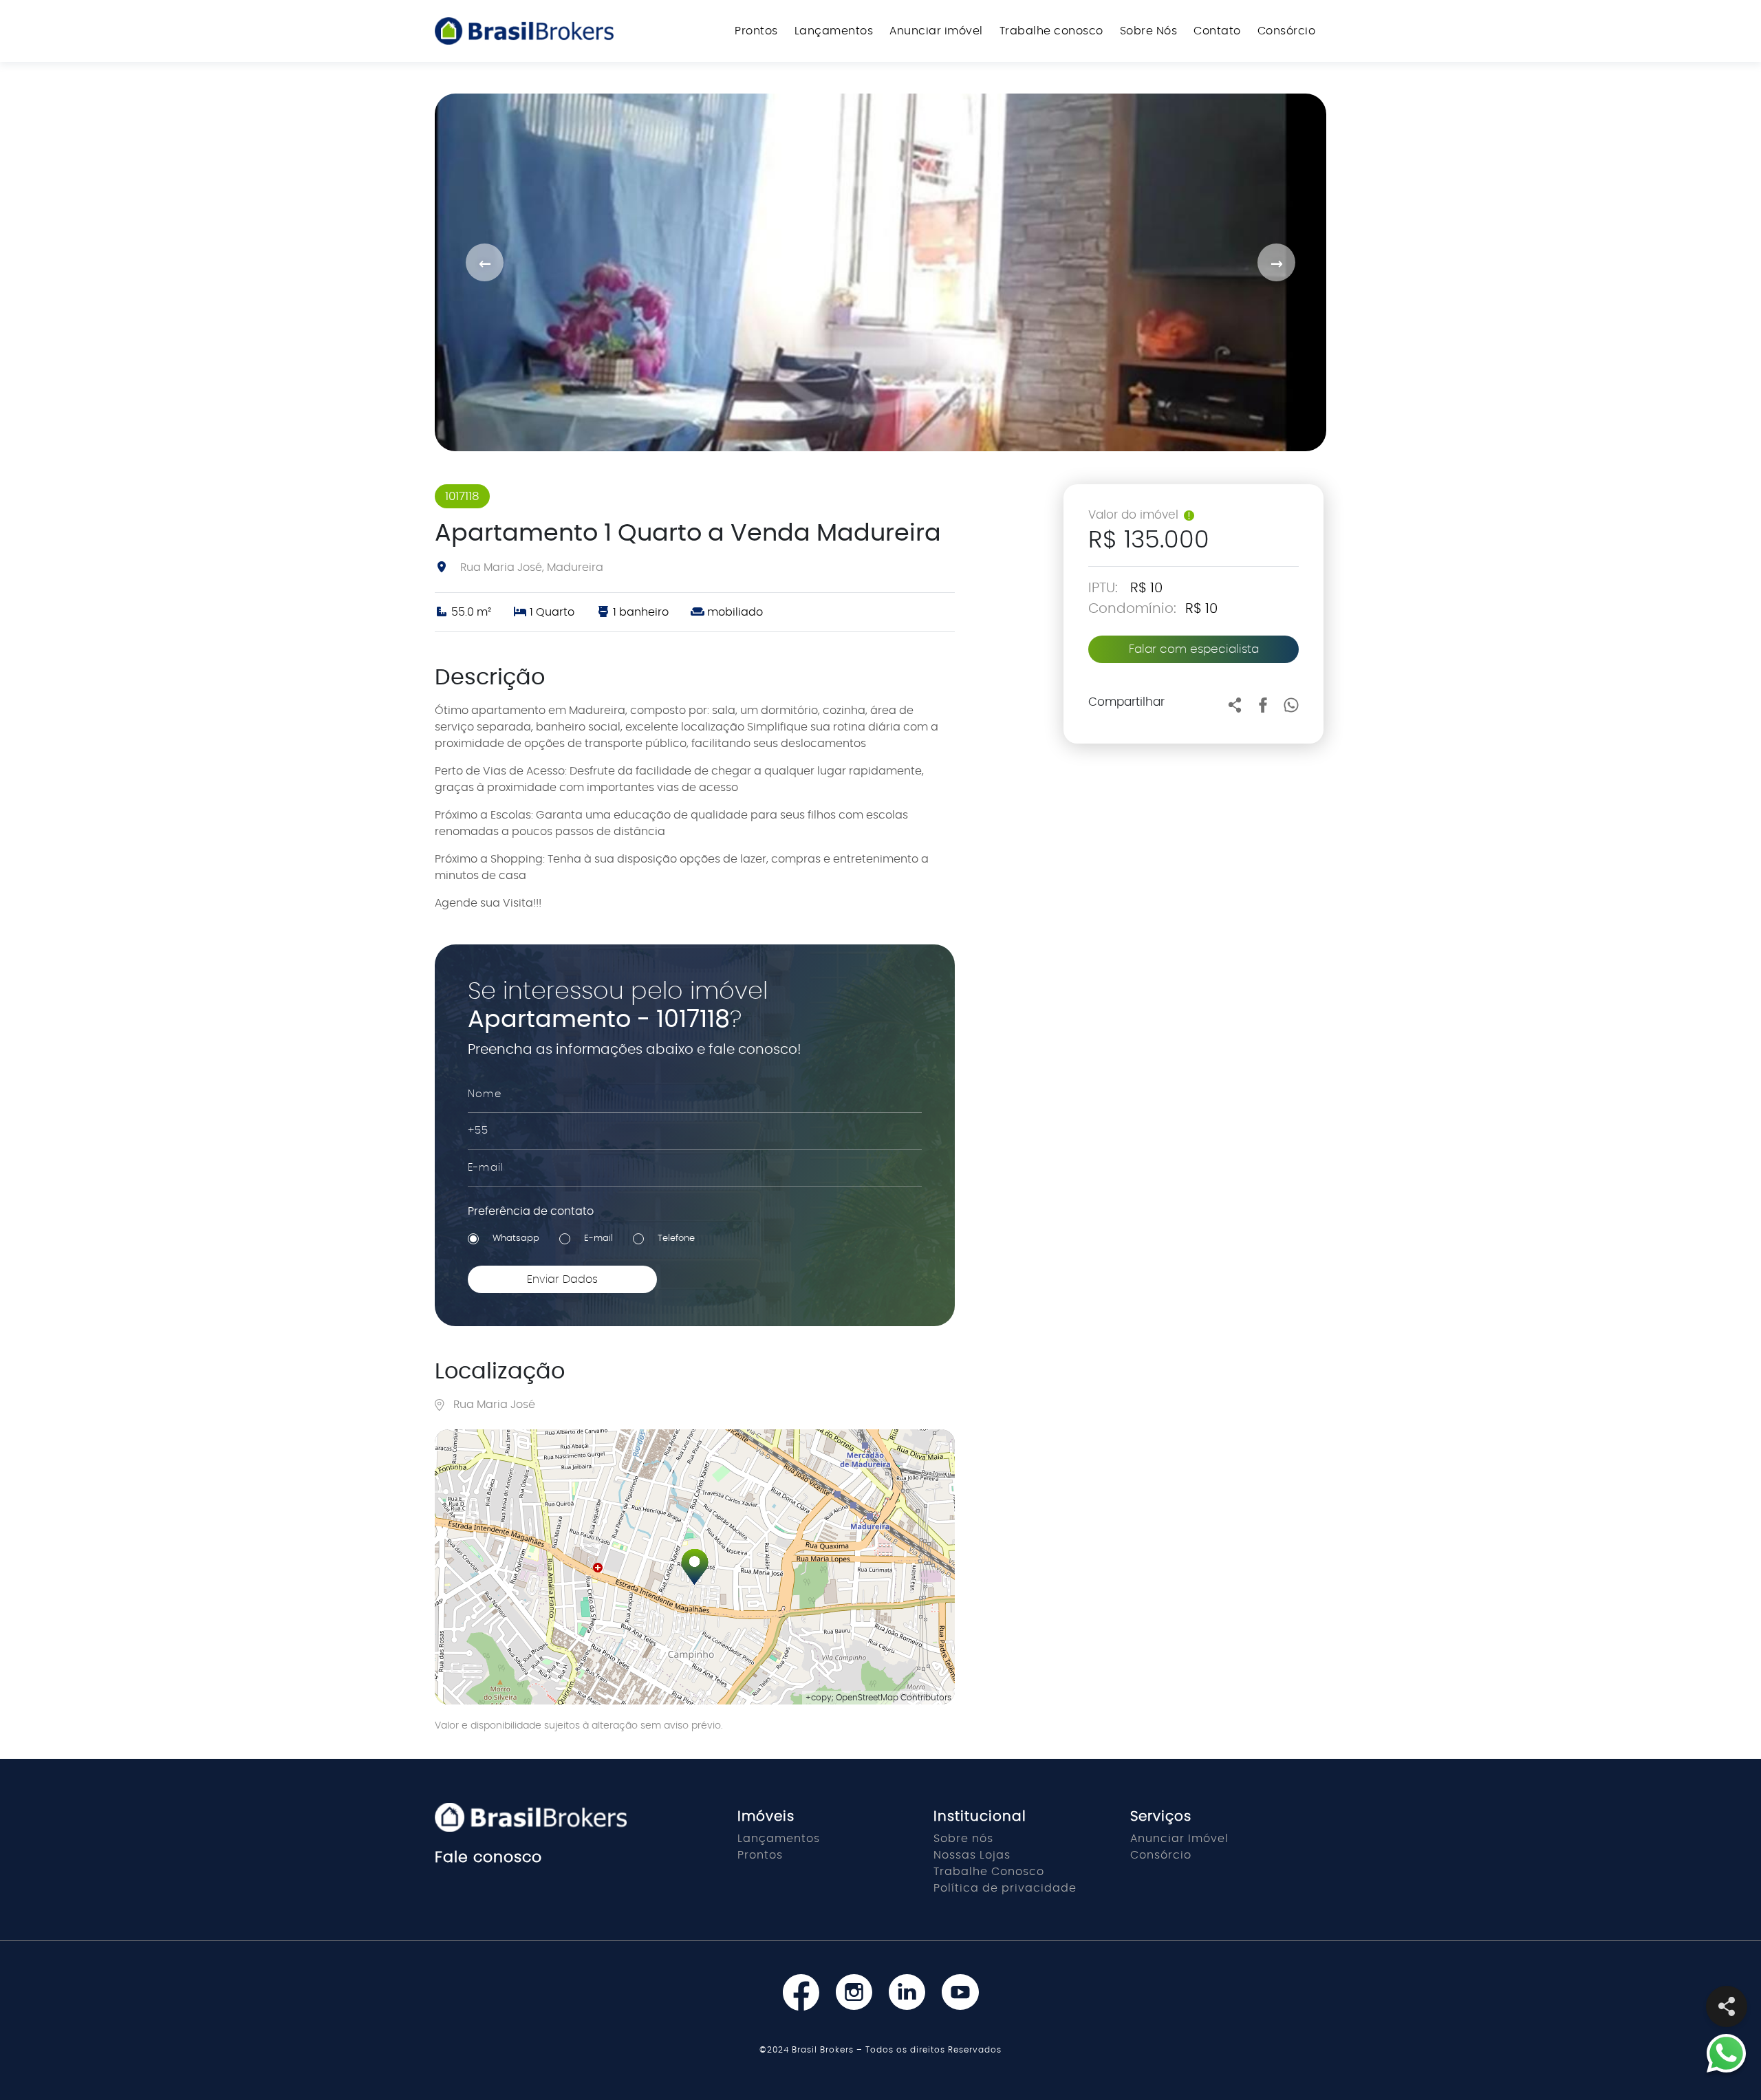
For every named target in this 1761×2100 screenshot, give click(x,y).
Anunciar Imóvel (1179, 1839)
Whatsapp (516, 1238)
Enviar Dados (562, 1279)
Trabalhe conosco (1051, 31)
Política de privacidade (1005, 1888)
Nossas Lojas (972, 1855)
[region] (695, 1567)
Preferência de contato (531, 1211)
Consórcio (1287, 31)
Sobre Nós (1149, 31)
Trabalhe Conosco (989, 1872)
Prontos (756, 31)
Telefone (676, 1238)
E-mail (598, 1238)
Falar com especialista (1194, 649)
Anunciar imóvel (936, 31)
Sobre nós (963, 1839)
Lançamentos (834, 31)
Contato (1217, 31)
